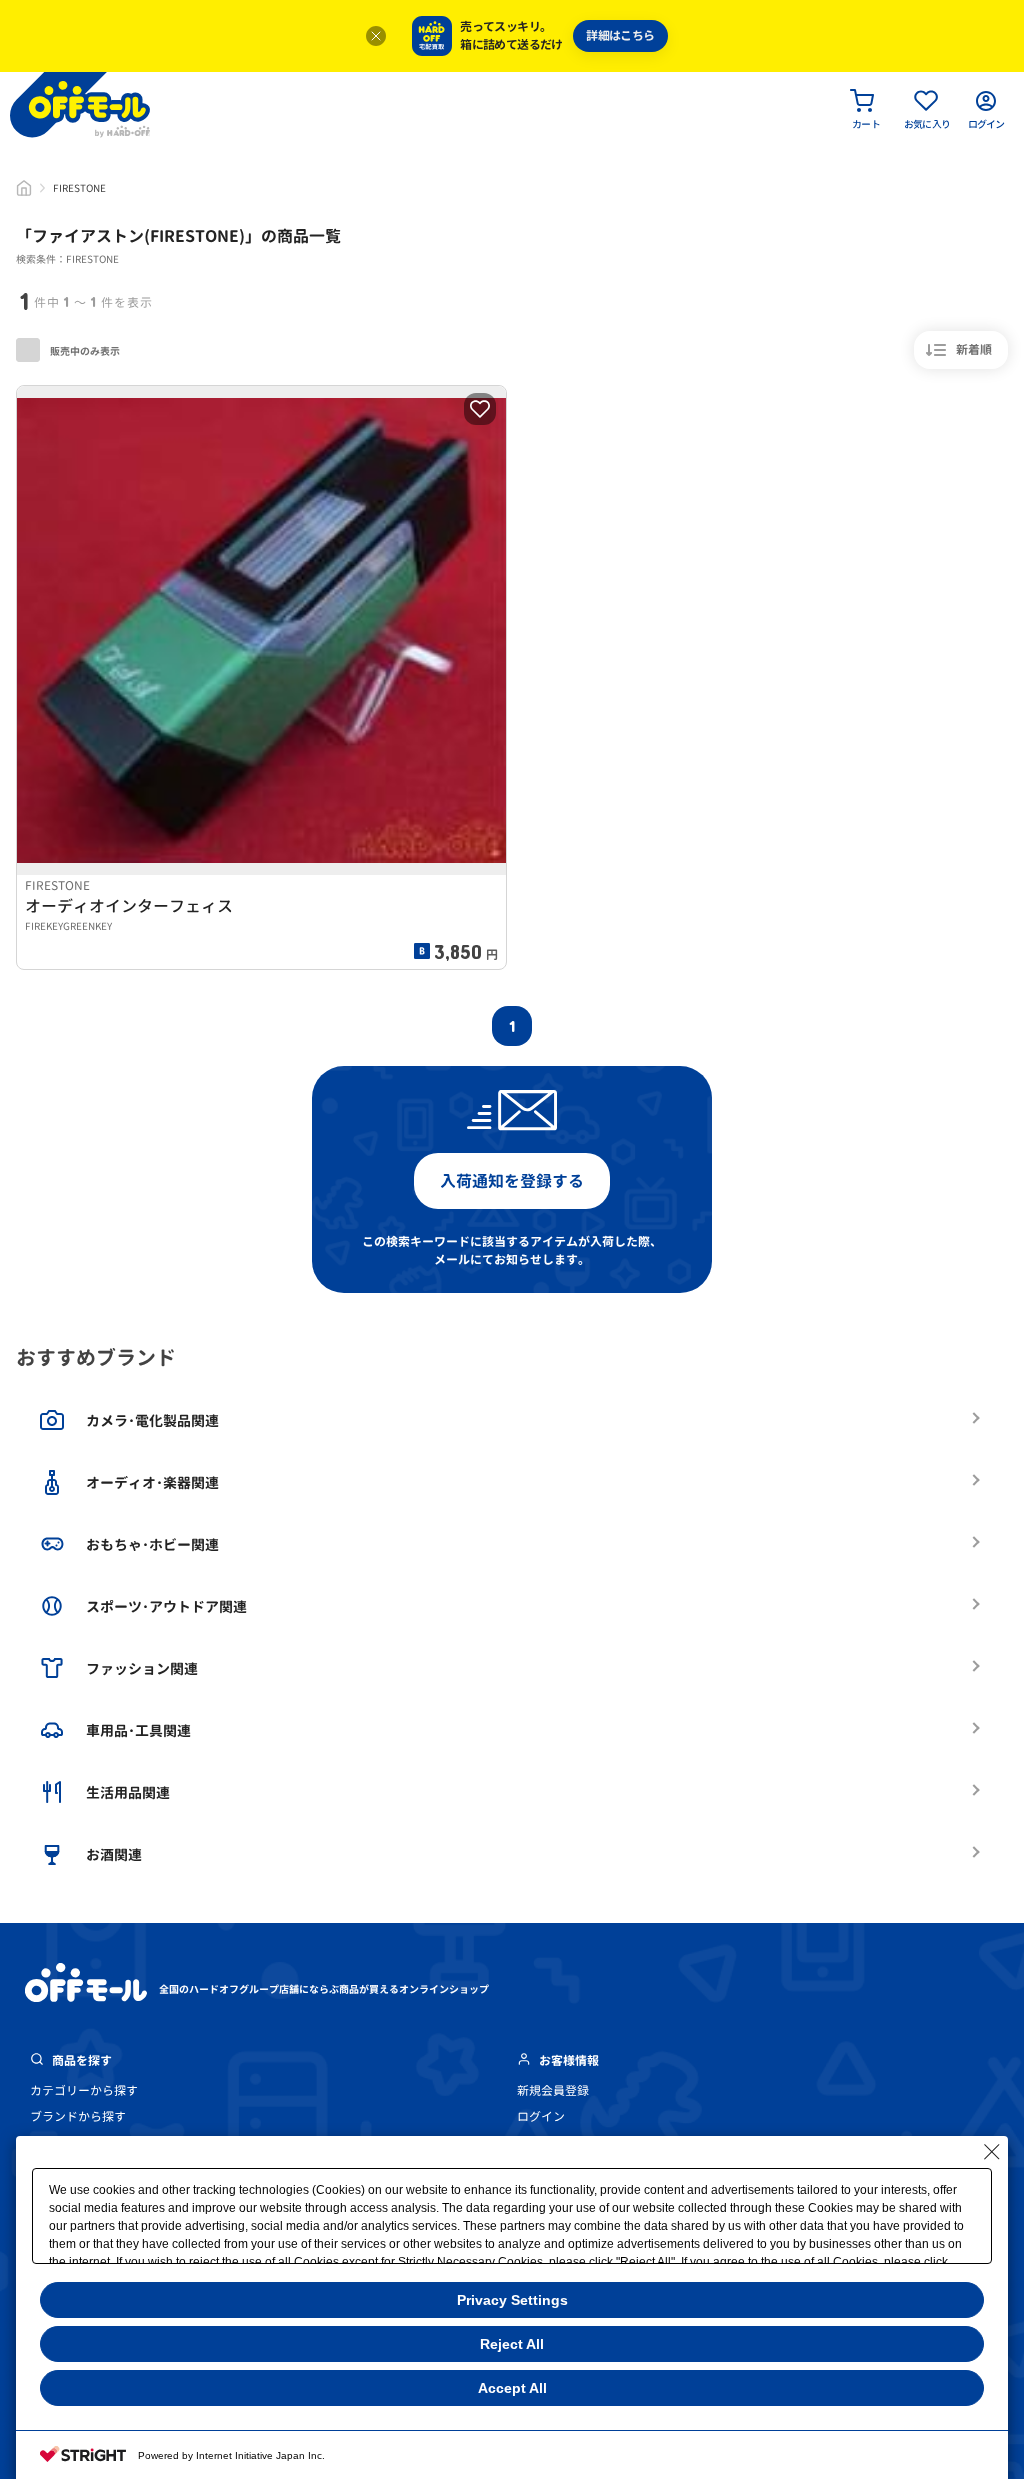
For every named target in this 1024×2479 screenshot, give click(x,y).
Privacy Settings (512, 2300)
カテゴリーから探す (84, 2090)
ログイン (541, 2116)
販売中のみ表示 (84, 351)
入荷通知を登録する (512, 1181)
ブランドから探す (78, 2116)
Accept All (512, 2388)
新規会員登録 (553, 2090)
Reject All (512, 2344)
